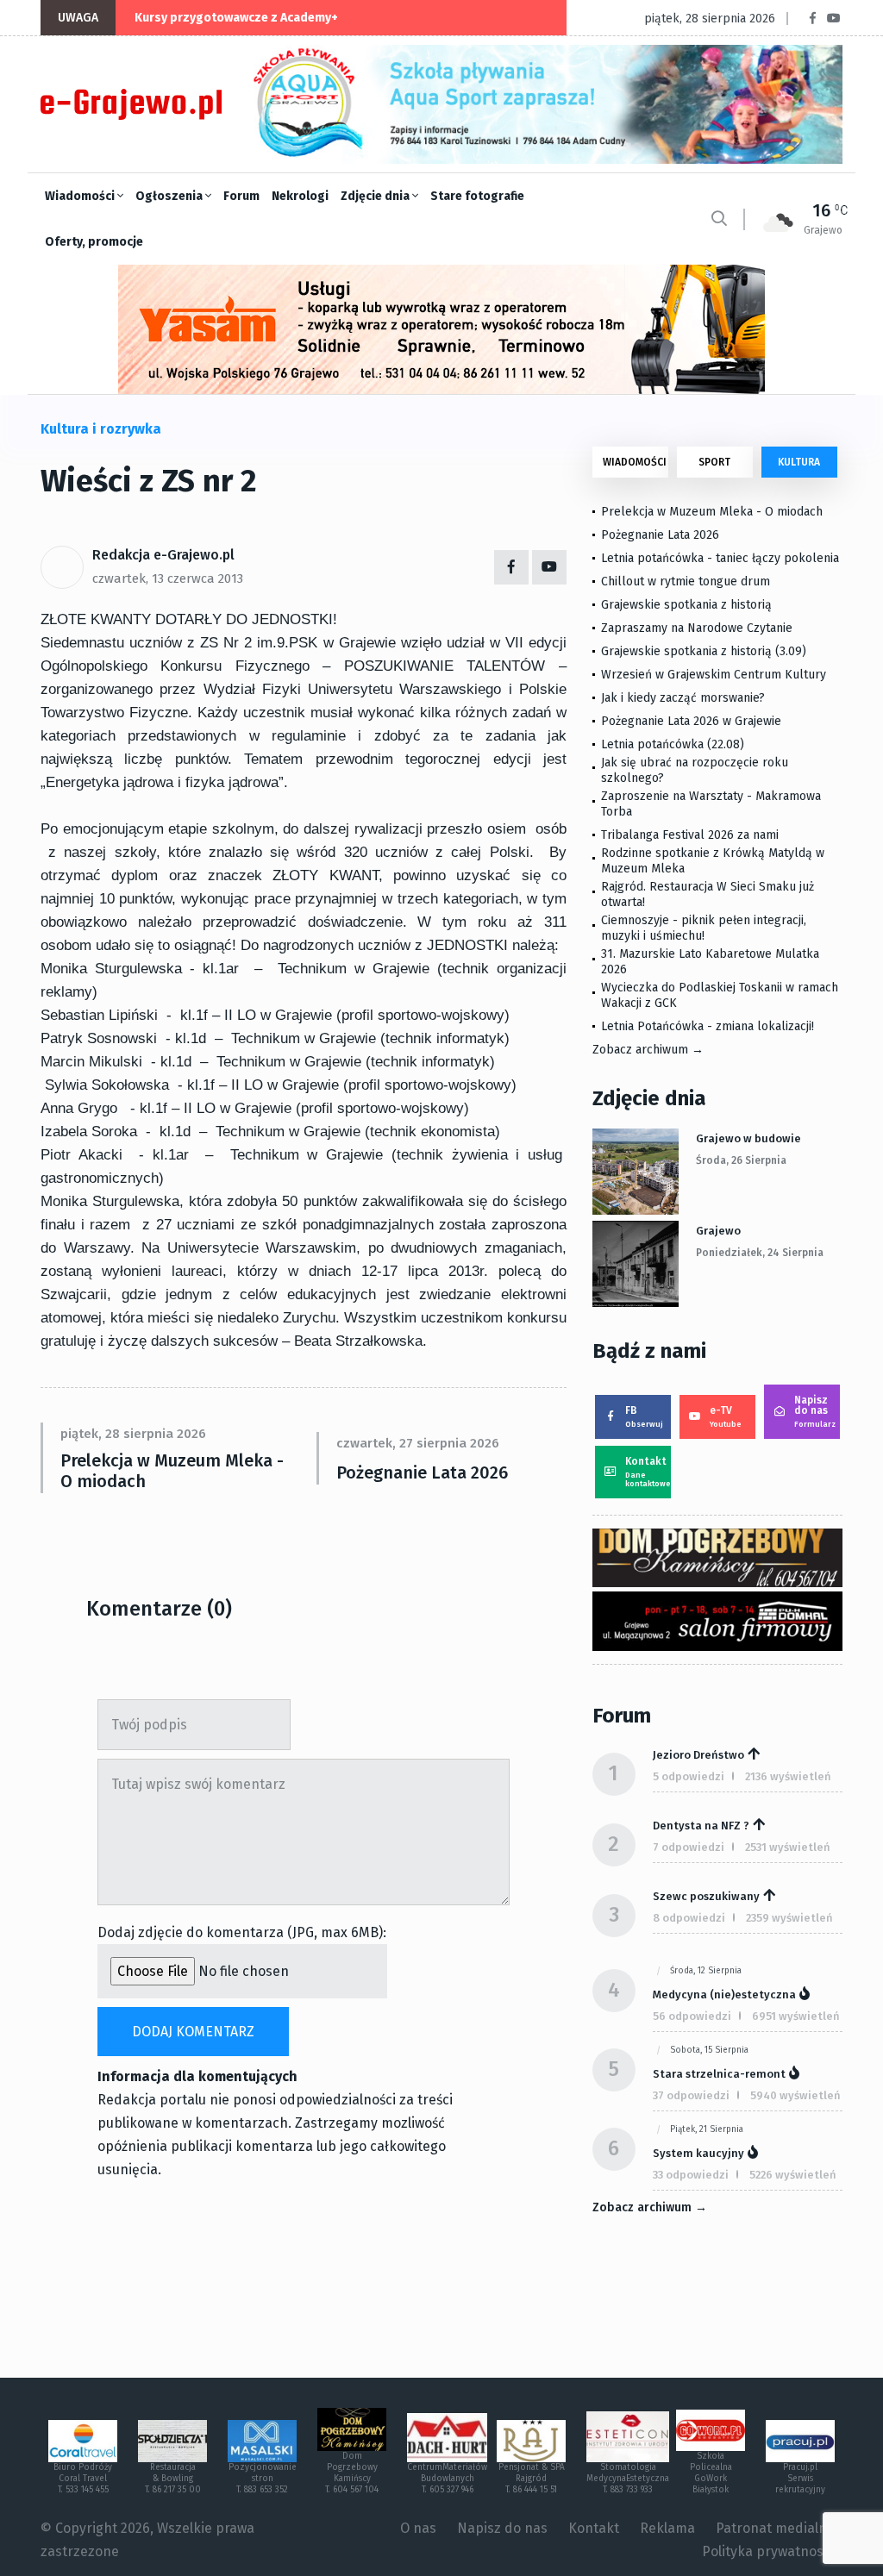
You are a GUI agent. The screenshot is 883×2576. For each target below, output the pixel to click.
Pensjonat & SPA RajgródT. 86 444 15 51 (532, 2479)
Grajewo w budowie (748, 1138)
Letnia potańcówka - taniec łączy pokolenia (720, 558)
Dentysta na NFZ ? (701, 1826)
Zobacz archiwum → (648, 1050)
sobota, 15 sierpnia (709, 2050)
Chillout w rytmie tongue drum (686, 581)
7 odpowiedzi (689, 1847)
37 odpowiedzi (691, 2095)
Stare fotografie (477, 196)
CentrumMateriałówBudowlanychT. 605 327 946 (447, 2479)
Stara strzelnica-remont (719, 2074)
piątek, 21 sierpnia (707, 2129)
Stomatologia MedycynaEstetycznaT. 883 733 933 (628, 2479)
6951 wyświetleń (796, 2016)
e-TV (726, 1416)
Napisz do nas (815, 1411)
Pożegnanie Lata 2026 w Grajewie (691, 721)
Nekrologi (300, 196)
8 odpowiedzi (689, 1918)
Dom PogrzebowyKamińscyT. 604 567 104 (352, 2473)
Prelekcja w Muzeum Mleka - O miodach (172, 1471)
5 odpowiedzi (689, 1776)
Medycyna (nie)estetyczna (724, 1995)
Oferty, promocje (94, 242)
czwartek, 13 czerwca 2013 (168, 578)
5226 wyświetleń (793, 2175)
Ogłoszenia (170, 196)
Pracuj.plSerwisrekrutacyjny (800, 2479)
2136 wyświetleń (788, 1776)
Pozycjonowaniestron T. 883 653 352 (263, 2479)
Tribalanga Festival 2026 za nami (690, 835)
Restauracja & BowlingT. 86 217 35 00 (173, 2479)
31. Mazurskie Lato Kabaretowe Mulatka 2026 (710, 962)
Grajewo (718, 1231)
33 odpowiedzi (691, 2175)
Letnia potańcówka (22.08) (673, 744)
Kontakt (648, 1472)
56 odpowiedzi (692, 2016)
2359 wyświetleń (789, 1918)
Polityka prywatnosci (768, 2551)
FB (644, 1416)
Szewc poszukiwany (706, 1896)
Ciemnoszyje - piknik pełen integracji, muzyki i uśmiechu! (704, 928)
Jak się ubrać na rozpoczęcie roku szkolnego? (695, 770)
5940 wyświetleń (795, 2095)
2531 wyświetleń (788, 1847)
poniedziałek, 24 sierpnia (760, 1253)
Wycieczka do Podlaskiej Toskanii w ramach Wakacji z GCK (720, 995)
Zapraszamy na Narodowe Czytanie (697, 628)
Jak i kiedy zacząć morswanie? (683, 698)
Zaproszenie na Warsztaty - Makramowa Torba (711, 804)
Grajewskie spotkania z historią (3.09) (704, 651)
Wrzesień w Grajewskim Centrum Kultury (714, 675)
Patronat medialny (775, 2528)
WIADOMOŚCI (635, 462)
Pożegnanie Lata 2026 (422, 1472)
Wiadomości (81, 196)
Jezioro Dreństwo (698, 1755)
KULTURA (799, 462)
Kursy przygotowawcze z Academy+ (236, 18)
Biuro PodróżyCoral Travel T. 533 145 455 (83, 2479)
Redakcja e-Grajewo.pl (163, 555)
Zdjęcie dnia (376, 196)
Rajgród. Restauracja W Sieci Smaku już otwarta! (708, 894)
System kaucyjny (698, 2153)
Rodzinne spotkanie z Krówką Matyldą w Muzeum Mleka (713, 861)
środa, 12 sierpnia (706, 1971)
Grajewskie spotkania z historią (686, 605)
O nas (418, 2528)
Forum (241, 196)
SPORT (714, 462)
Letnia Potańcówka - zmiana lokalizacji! (708, 1026)
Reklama (667, 2528)
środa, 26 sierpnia (741, 1160)
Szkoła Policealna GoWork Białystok (711, 2473)
